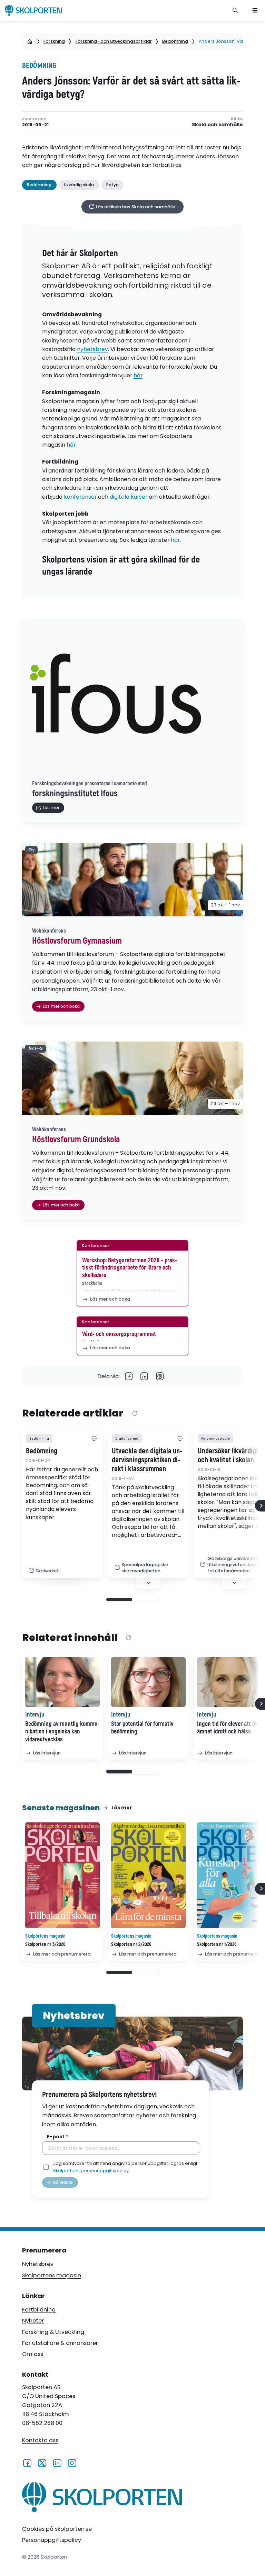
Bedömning (175, 41)
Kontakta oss (40, 2440)
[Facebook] (129, 1376)
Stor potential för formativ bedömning (142, 1728)
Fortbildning (39, 2310)
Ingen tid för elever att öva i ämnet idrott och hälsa (230, 1728)
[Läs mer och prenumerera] (62, 1875)
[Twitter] (42, 2463)
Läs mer (122, 1808)
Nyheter (33, 2321)
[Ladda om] (135, 1414)
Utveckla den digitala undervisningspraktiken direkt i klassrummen (147, 1460)
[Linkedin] (144, 1376)
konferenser (80, 497)
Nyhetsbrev (38, 2264)
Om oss (33, 2354)
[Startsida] (30, 41)
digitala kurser (129, 497)
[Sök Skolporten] (235, 10)
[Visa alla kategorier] (94, 1438)
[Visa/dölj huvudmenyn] (255, 10)
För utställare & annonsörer (60, 2343)
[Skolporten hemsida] (33, 10)
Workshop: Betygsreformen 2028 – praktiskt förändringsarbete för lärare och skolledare (130, 1268)
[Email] (160, 1376)
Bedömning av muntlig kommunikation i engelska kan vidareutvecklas (62, 1732)
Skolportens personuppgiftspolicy (91, 2171)
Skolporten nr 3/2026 (45, 1944)
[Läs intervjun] (62, 1682)
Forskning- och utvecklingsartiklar (114, 41)
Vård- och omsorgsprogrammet (119, 1334)
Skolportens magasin (52, 2275)
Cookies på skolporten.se (57, 2529)
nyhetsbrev (92, 349)
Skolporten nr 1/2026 (217, 1944)
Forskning (54, 41)
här (138, 375)
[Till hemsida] (102, 2499)
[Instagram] (72, 2463)
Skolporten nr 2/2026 (131, 1944)
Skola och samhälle (217, 125)
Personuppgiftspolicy (52, 2540)
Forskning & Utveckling (53, 2332)
